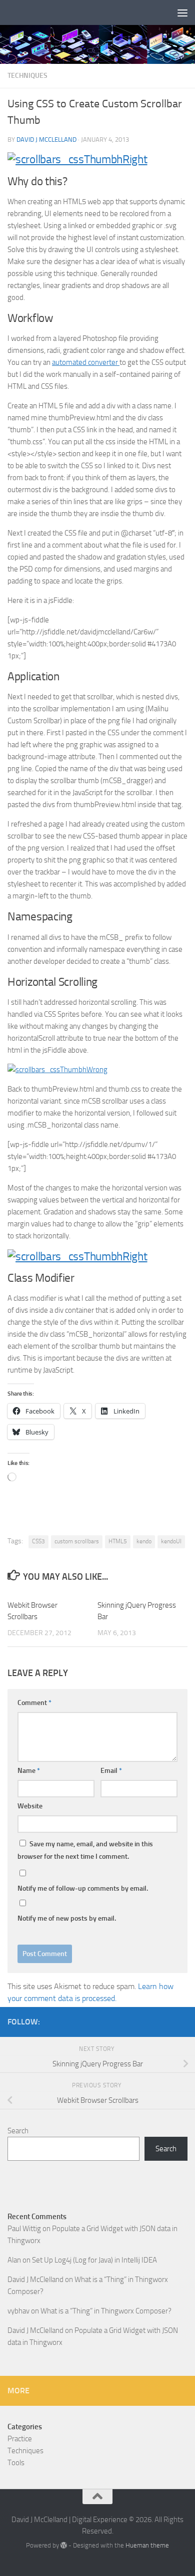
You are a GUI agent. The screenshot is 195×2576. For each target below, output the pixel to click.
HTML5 (118, 1541)
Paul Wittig (24, 2229)
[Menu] (182, 12)
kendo (144, 1541)
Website (30, 1806)
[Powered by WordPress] (64, 2545)
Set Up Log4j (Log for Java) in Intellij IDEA (94, 2260)
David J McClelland (46, 140)
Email (111, 1771)
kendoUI (171, 1541)
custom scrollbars (77, 1541)
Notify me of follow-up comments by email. (83, 1888)
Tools (16, 2463)
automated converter (86, 362)
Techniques (27, 76)
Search (18, 2131)
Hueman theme (147, 2545)
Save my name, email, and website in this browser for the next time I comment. (85, 1850)
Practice (20, 2439)
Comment (34, 1703)
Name (29, 1771)
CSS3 (38, 1541)
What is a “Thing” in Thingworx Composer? (106, 2311)
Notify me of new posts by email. (67, 1918)
